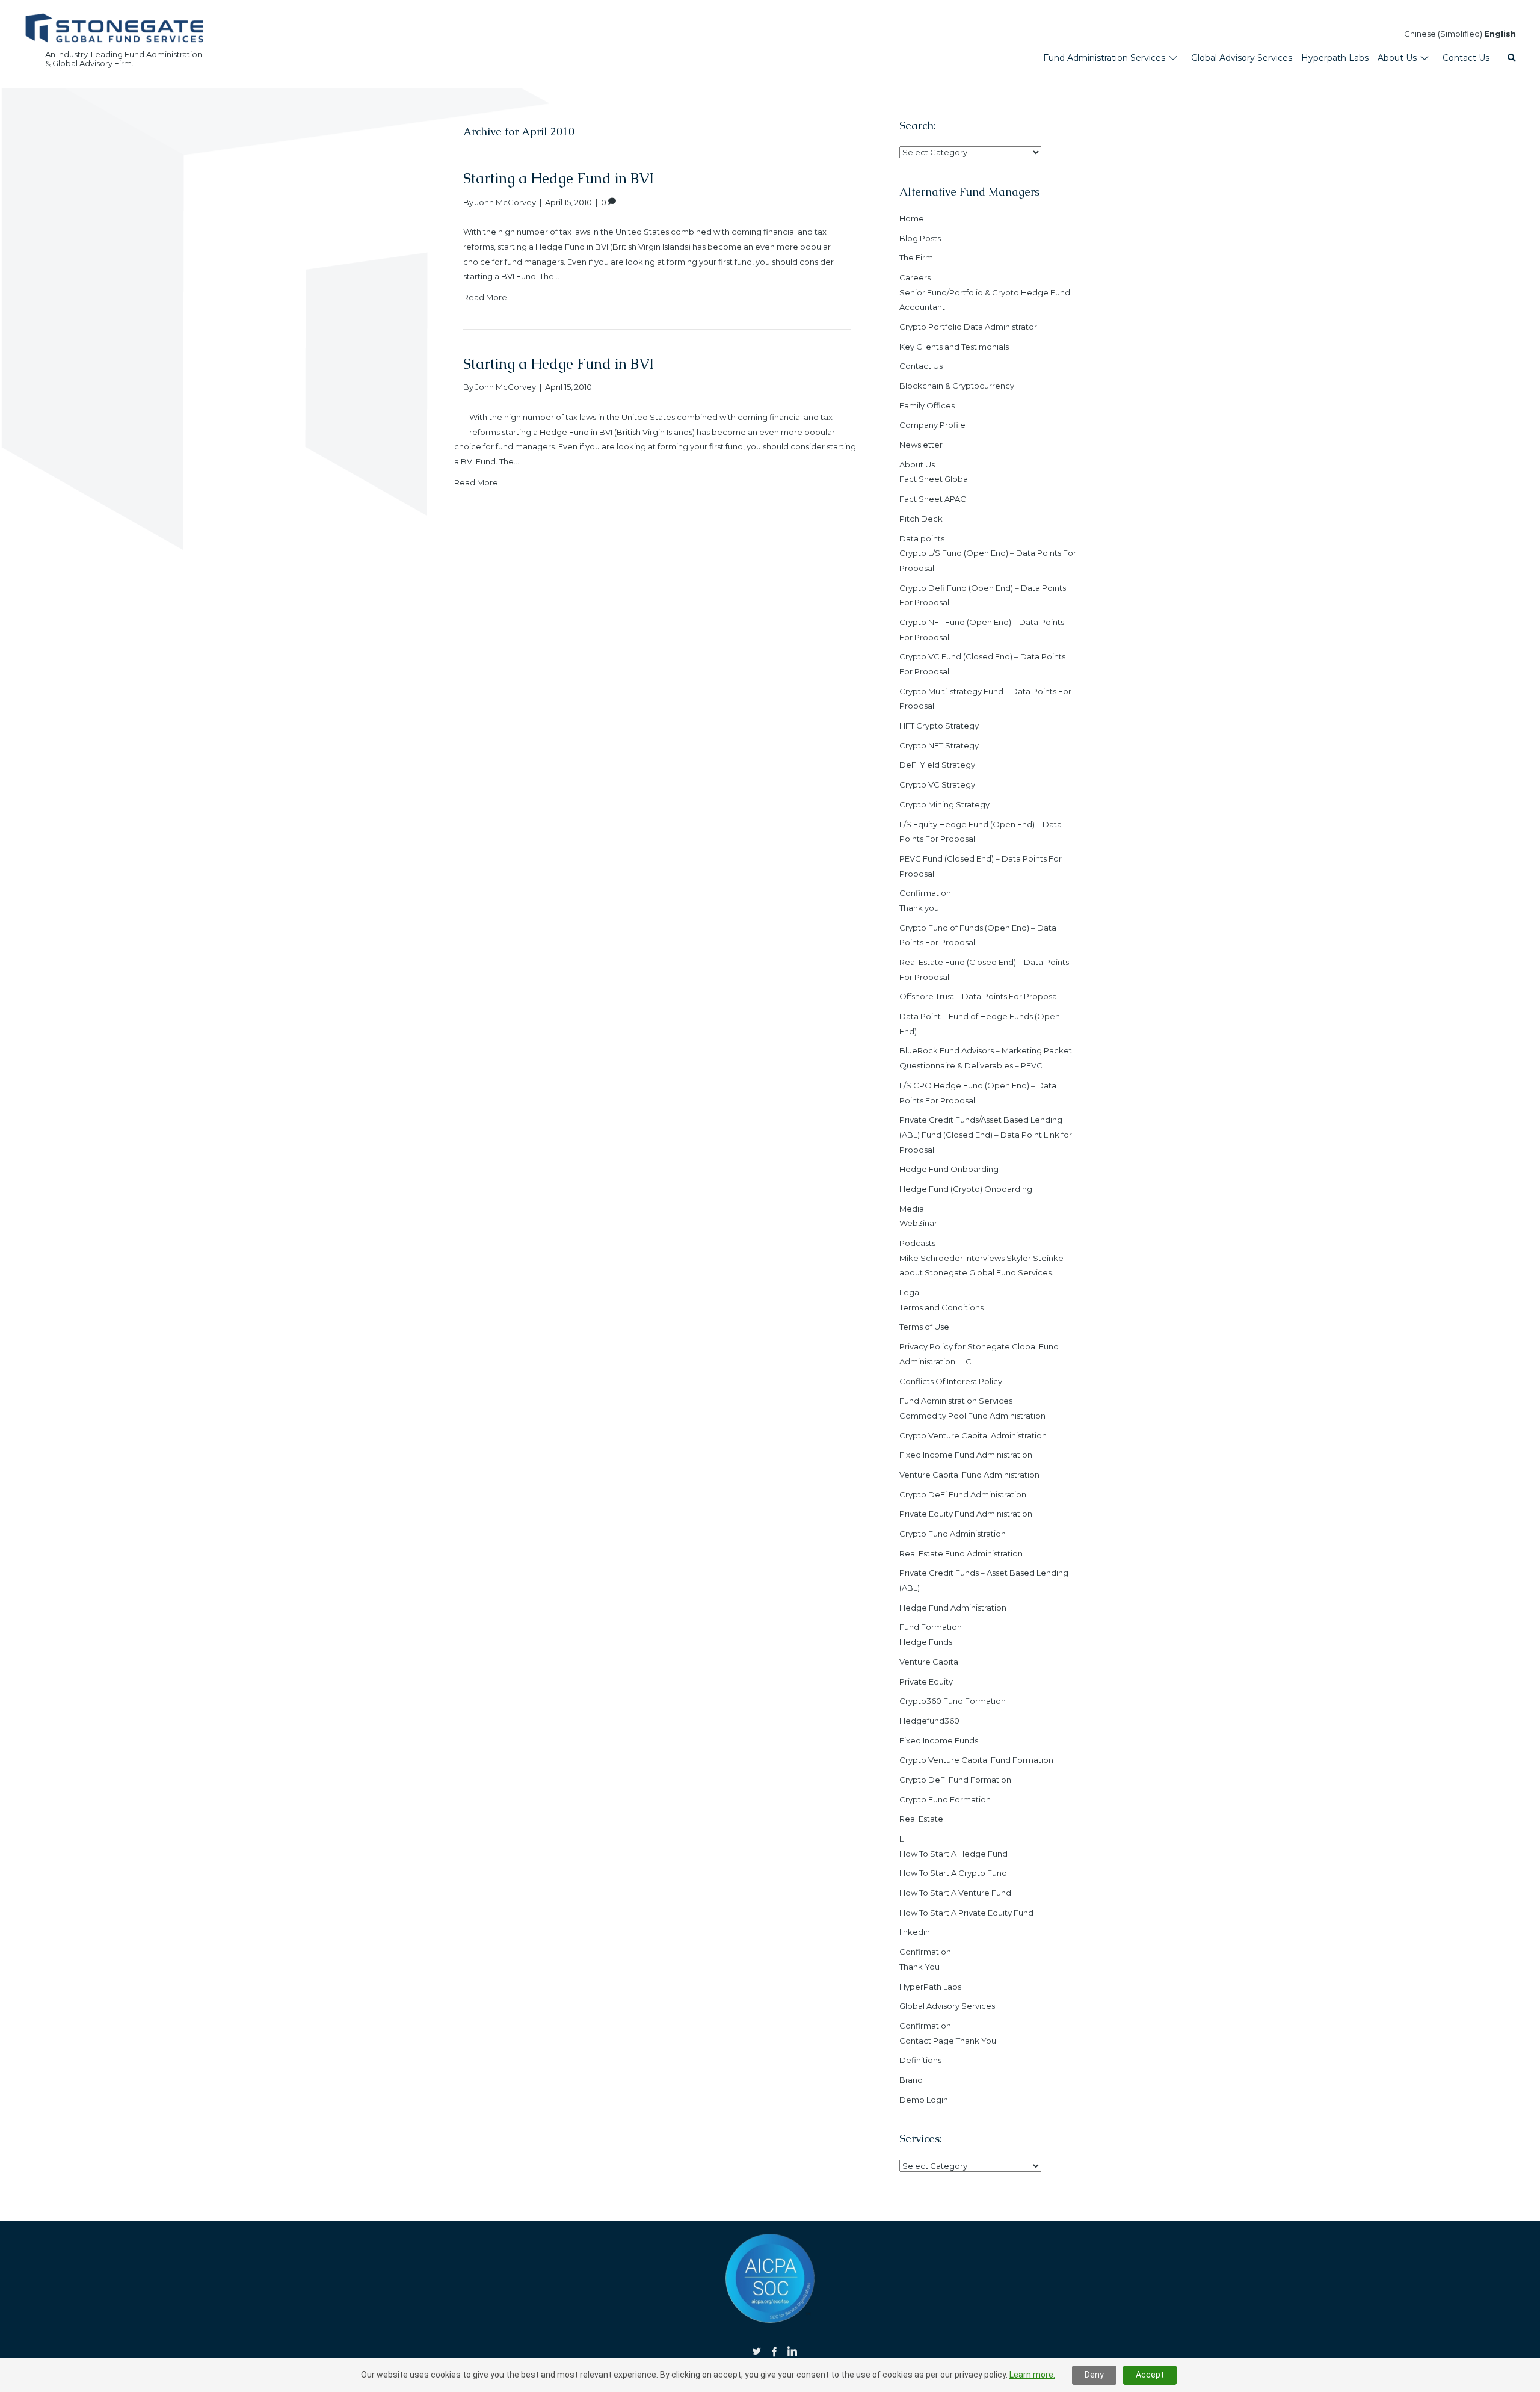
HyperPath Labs (930, 1987)
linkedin (915, 1932)
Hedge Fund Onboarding (949, 1169)
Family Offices (927, 405)
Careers (915, 277)
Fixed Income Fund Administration (966, 1455)
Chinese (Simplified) (1443, 34)
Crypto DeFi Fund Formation (955, 1780)
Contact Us (921, 366)
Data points (922, 538)
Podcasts (917, 1243)
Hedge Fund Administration (953, 1608)
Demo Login (924, 2100)
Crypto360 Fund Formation (953, 1701)
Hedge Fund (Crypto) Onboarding (966, 1189)
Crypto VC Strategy (937, 784)
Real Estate (921, 1819)
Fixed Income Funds (939, 1740)
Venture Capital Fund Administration (969, 1475)
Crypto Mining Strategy (944, 804)
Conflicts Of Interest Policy (951, 1381)
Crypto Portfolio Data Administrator (968, 327)
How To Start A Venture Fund (955, 1893)
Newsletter (921, 445)
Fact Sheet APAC (933, 499)
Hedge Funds (926, 1642)
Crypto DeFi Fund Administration (963, 1494)
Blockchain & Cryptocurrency (957, 386)
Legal (910, 1292)
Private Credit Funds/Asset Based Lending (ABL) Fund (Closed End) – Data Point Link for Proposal (986, 1134)
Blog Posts (920, 238)
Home (912, 218)
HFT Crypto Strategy (939, 726)
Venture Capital (930, 1662)
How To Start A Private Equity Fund (966, 1913)
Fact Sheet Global (935, 479)
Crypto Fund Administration (953, 1534)
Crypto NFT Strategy (939, 745)
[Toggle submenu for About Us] (1424, 58)
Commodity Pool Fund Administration (972, 1416)
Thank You (919, 1967)
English (1500, 34)
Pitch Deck (921, 519)
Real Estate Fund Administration (961, 1553)
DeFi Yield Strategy (937, 765)
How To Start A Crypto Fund (953, 1873)
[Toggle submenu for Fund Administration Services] (1173, 58)
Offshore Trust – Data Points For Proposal (979, 996)
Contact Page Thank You (948, 2041)
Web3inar (918, 1223)
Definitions (920, 2060)
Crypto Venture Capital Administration (973, 1435)
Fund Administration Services (956, 1401)
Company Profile (932, 425)
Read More (485, 297)
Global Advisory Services (947, 2006)
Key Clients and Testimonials (954, 347)
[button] (1512, 58)
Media (912, 1209)
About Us (917, 464)
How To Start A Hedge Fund (953, 1854)
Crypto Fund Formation (945, 1799)
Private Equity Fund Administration (966, 1514)
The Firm (916, 257)
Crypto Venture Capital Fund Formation (976, 1760)
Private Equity (926, 1681)
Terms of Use (924, 1327)
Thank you (919, 908)
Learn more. (1032, 2375)
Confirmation (925, 893)
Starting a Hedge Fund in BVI (559, 178)
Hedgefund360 (929, 1721)
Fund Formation (931, 1627)
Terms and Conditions (941, 1307)
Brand (911, 2080)
